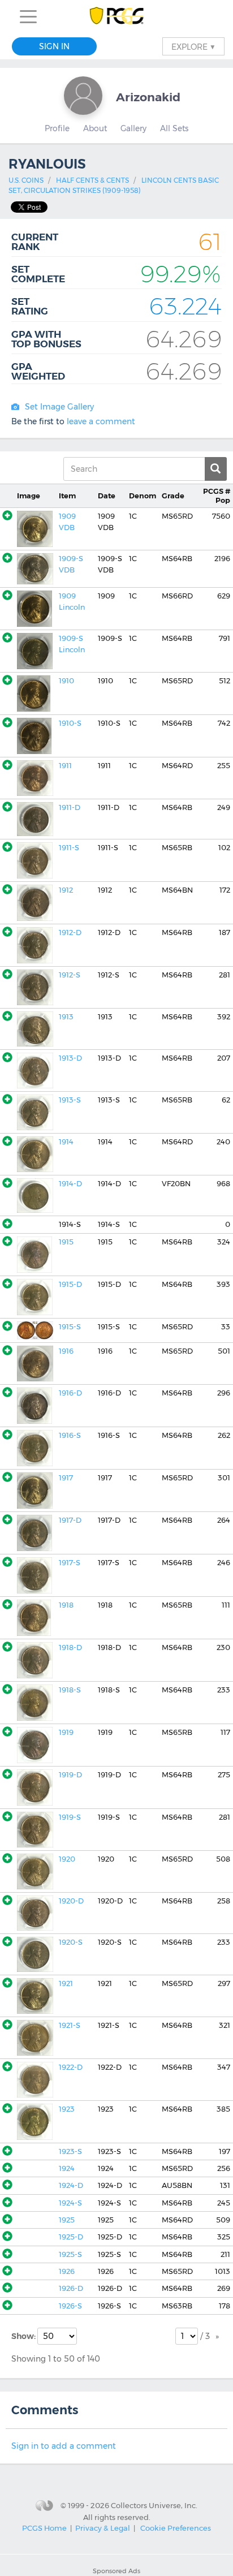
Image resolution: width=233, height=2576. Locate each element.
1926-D (71, 2288)
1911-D (70, 807)
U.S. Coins (26, 180)
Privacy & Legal (103, 2528)
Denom (143, 496)
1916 (66, 1351)
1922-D (71, 2067)
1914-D (70, 1184)
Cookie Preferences (176, 2528)
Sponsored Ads (116, 2571)
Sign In (54, 46)
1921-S (70, 2025)
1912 (66, 890)
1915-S (70, 1327)
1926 (67, 2271)
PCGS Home (44, 2528)
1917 (66, 1478)
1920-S (71, 1942)
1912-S (70, 975)
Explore (193, 46)
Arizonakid (148, 97)
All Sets (174, 128)
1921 (66, 1983)
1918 (66, 1605)
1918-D (70, 1647)
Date (107, 496)
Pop (217, 496)
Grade (173, 496)
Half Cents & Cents (92, 180)
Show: (24, 2336)
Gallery (133, 128)
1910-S (70, 723)
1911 (65, 766)
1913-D (70, 1058)
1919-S (70, 1817)
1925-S (70, 2254)
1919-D (70, 1775)
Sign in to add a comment (64, 2446)
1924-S (70, 2203)
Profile (57, 128)
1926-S (70, 2306)
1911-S (69, 848)
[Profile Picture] (83, 96)
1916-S (70, 1435)
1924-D (71, 2185)
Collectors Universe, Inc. (154, 2505)
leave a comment (101, 421)
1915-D (70, 1284)
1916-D (70, 1393)
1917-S (70, 1563)
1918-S (70, 1690)
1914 (66, 1142)
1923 (67, 2109)
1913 (66, 1017)
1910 (66, 681)
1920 (67, 1859)
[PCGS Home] (117, 17)
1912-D (70, 932)
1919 (66, 1732)
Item (67, 496)
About (95, 128)
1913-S (70, 1100)
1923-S (70, 2151)
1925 (67, 2220)
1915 (66, 1242)
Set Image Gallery (59, 407)
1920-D (71, 1901)
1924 (67, 2168)
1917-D (70, 1520)
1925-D (71, 2237)
